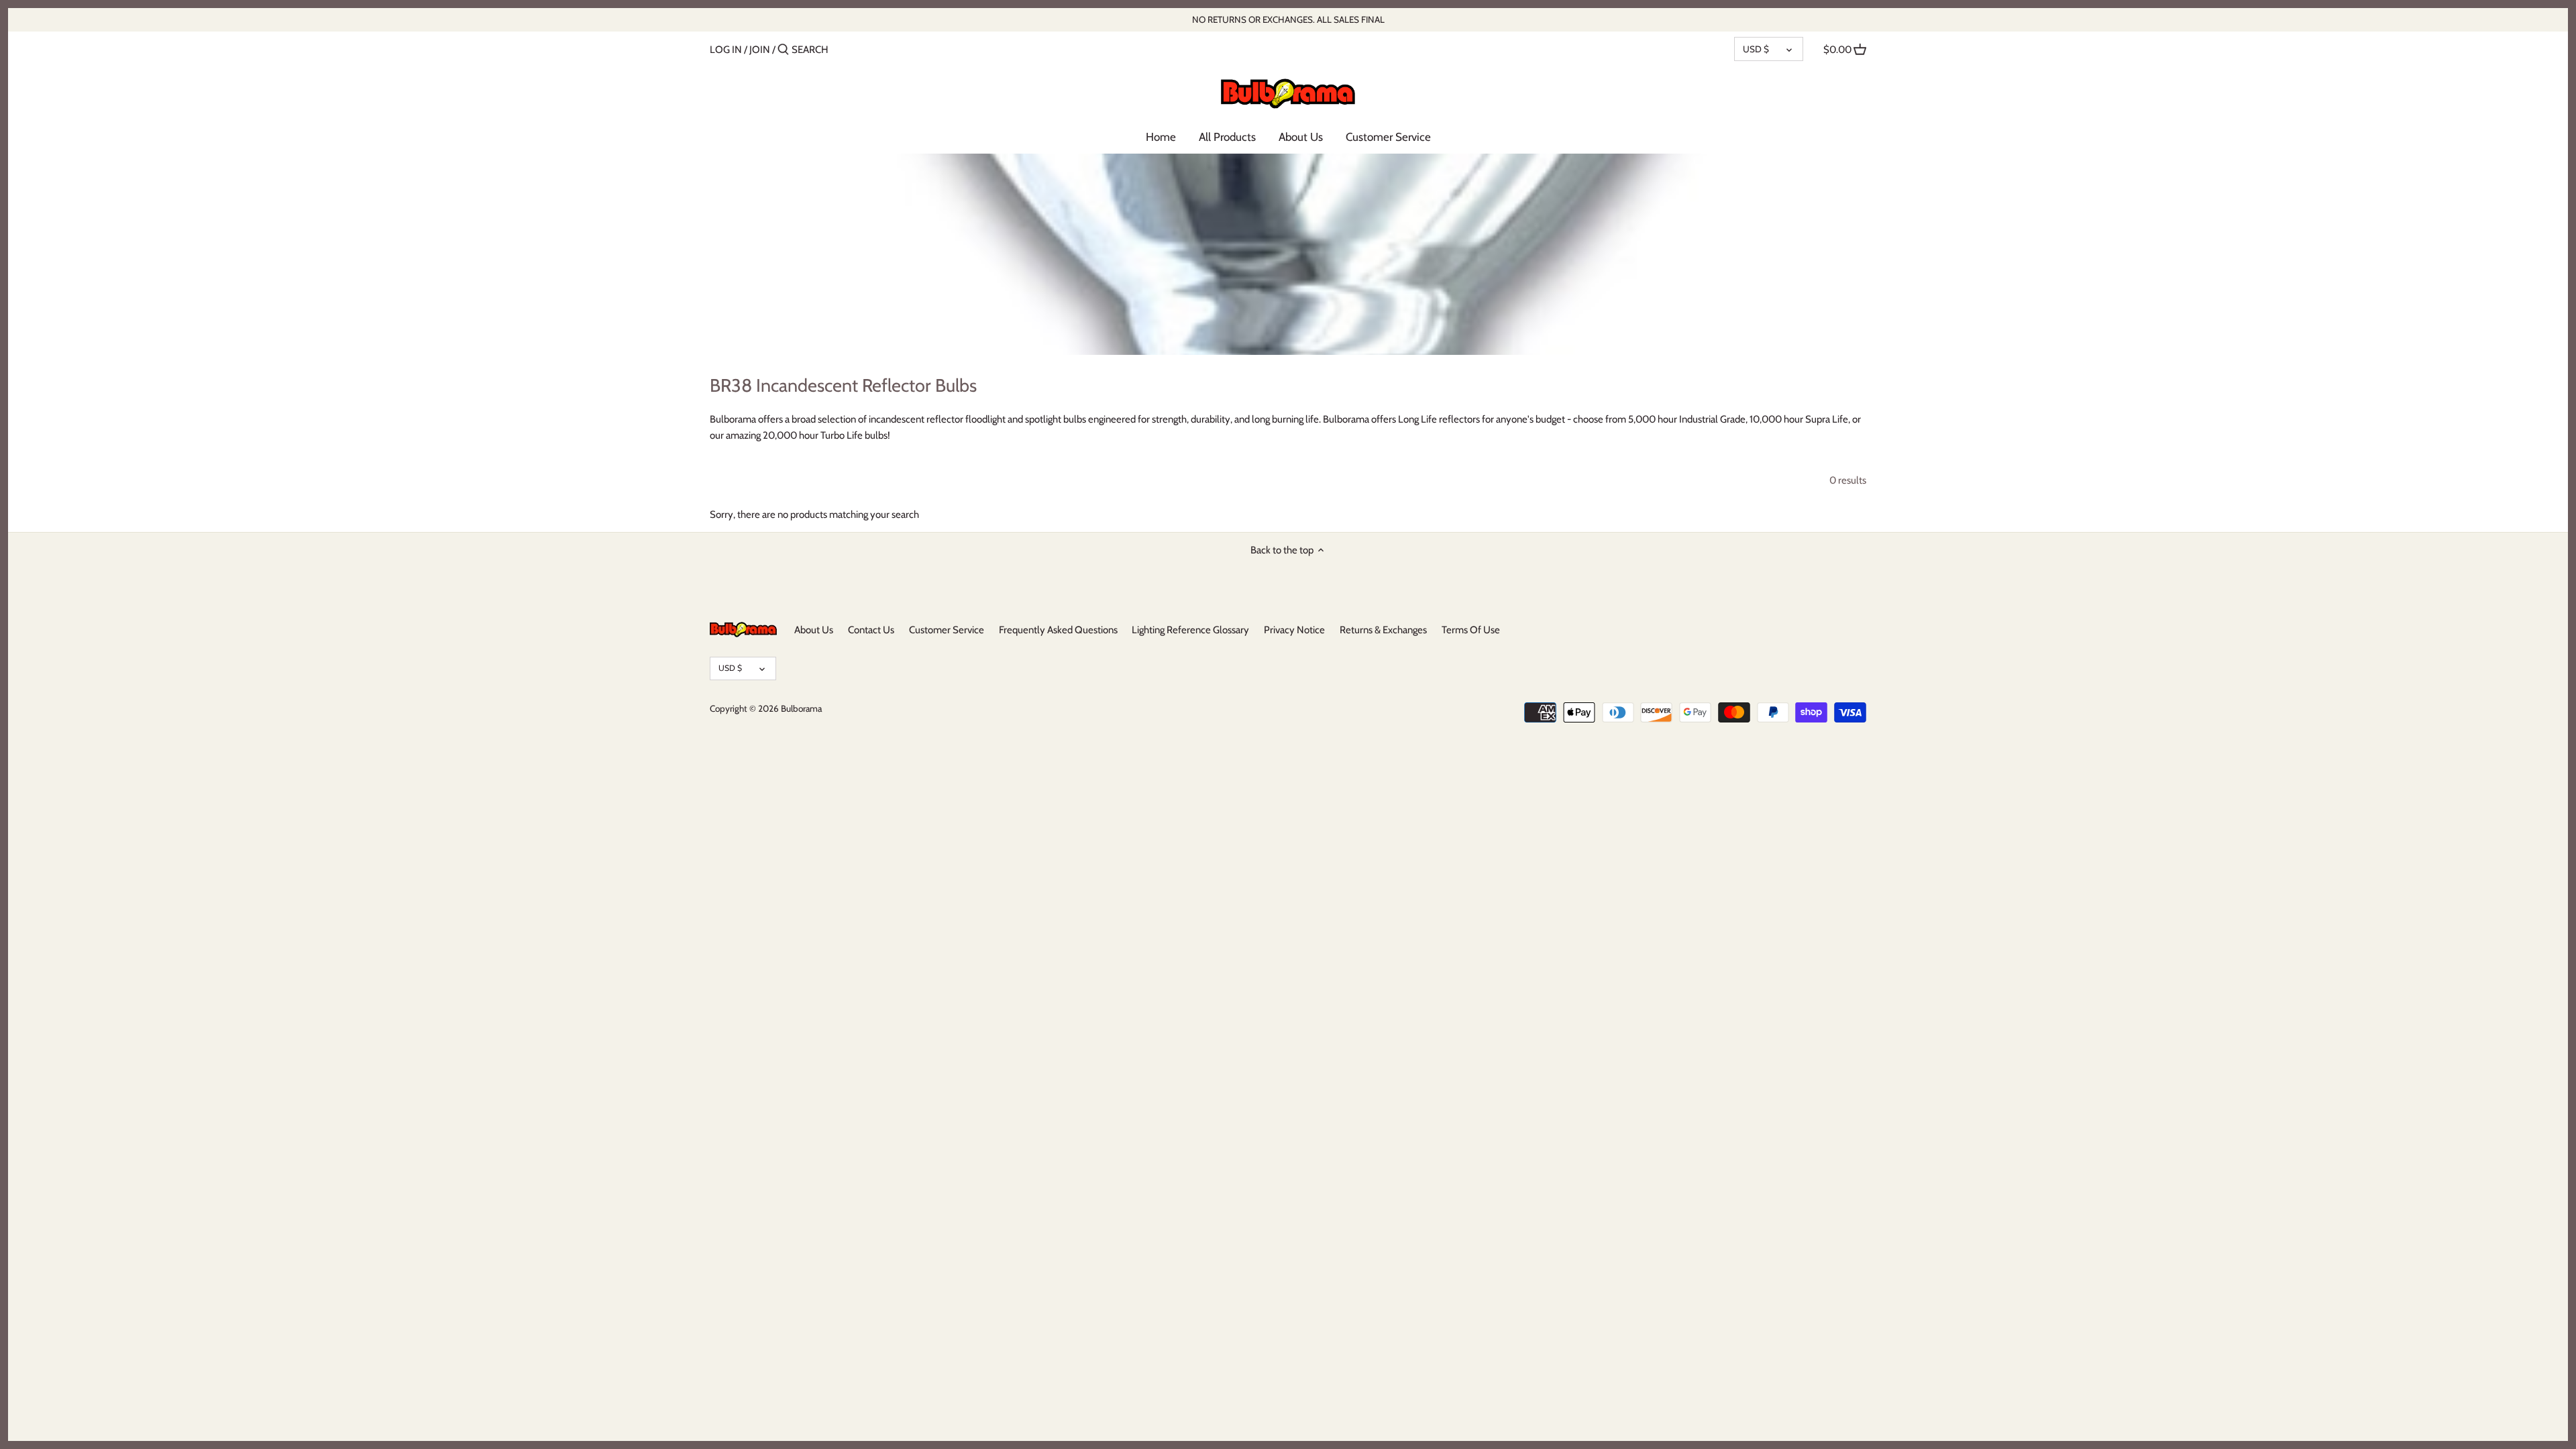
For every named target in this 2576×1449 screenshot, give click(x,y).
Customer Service (947, 630)
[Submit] (783, 50)
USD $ (1756, 49)
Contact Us (871, 630)
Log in (726, 50)
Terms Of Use (1471, 630)
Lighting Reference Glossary (1190, 630)
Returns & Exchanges (1383, 630)
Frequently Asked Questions (1058, 630)
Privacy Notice (1294, 630)
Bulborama (801, 708)
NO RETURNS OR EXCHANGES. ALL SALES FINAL (1288, 19)
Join (760, 50)
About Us (814, 630)
